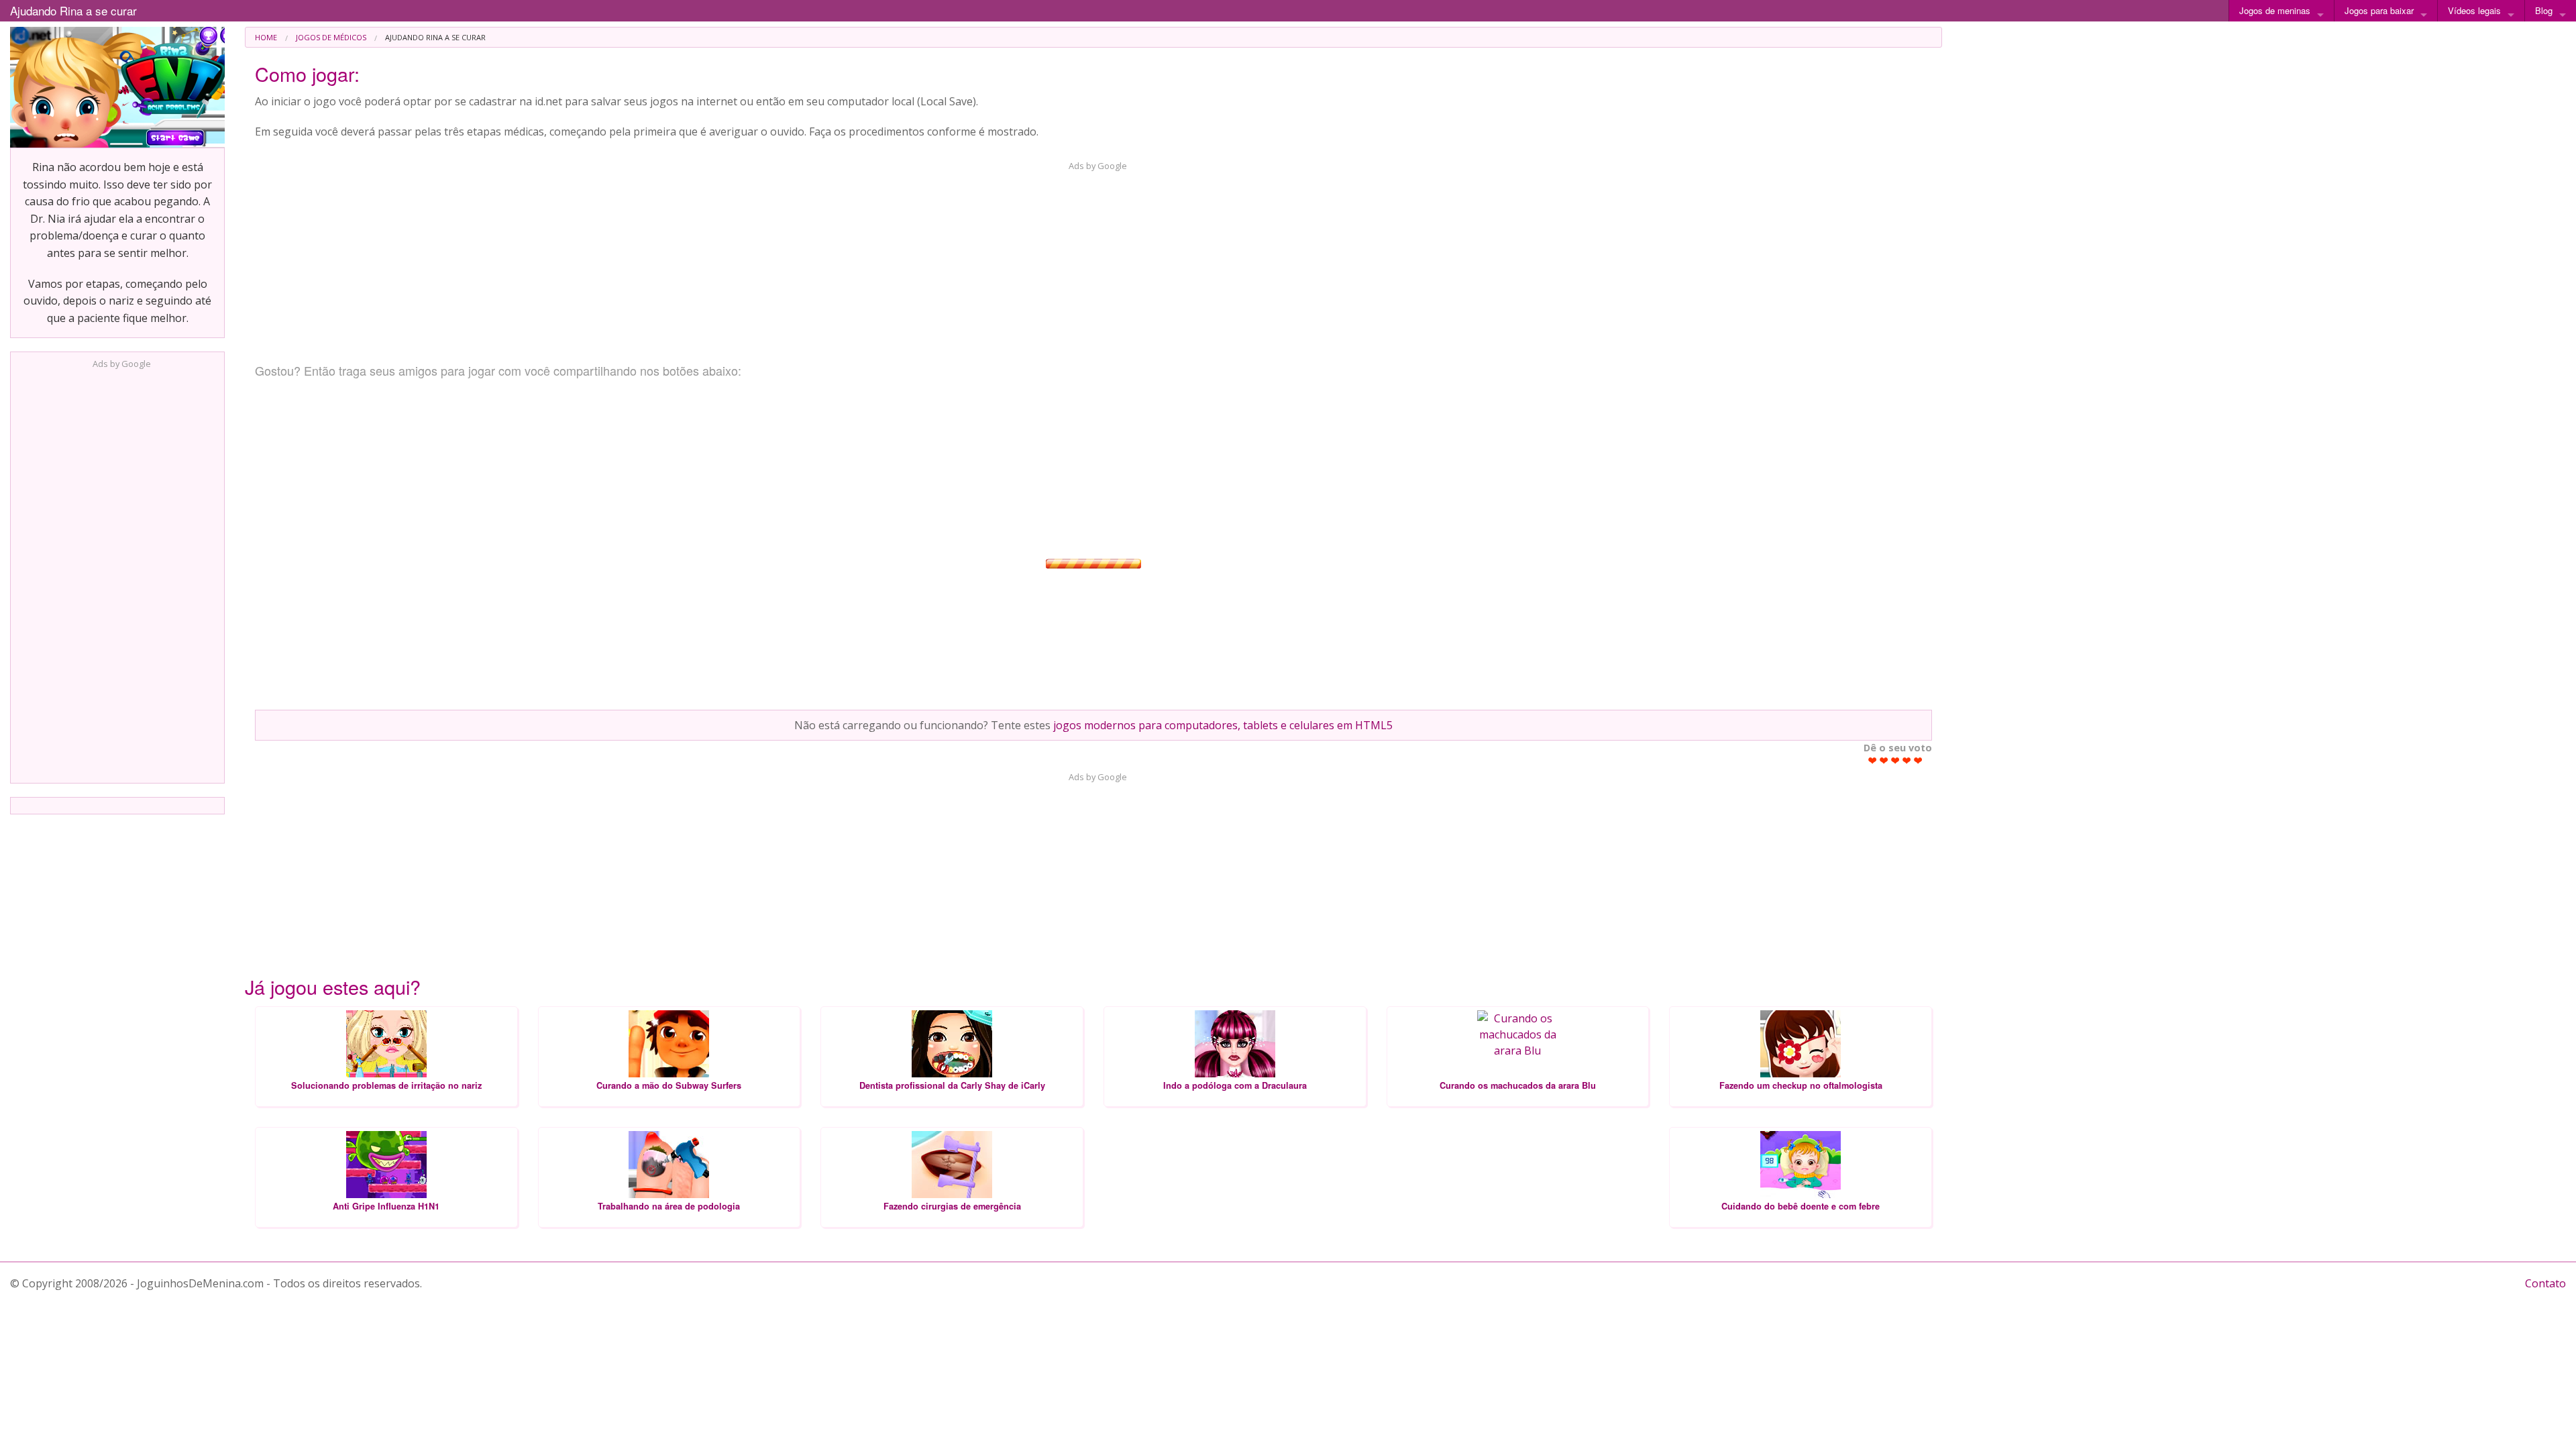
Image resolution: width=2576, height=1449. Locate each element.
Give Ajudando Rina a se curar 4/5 (1907, 760)
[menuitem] (266, 37)
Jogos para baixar (2379, 10)
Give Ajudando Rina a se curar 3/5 (1895, 760)
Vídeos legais (2474, 10)
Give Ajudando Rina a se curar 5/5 (1918, 760)
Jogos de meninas (2275, 10)
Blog (2544, 10)
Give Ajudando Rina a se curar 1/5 (1873, 760)
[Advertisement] (117, 572)
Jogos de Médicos (331, 37)
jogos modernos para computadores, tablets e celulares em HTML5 (1223, 725)
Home (266, 37)
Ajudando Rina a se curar (73, 10)
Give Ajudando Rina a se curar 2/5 (1884, 760)
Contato (2545, 1283)
